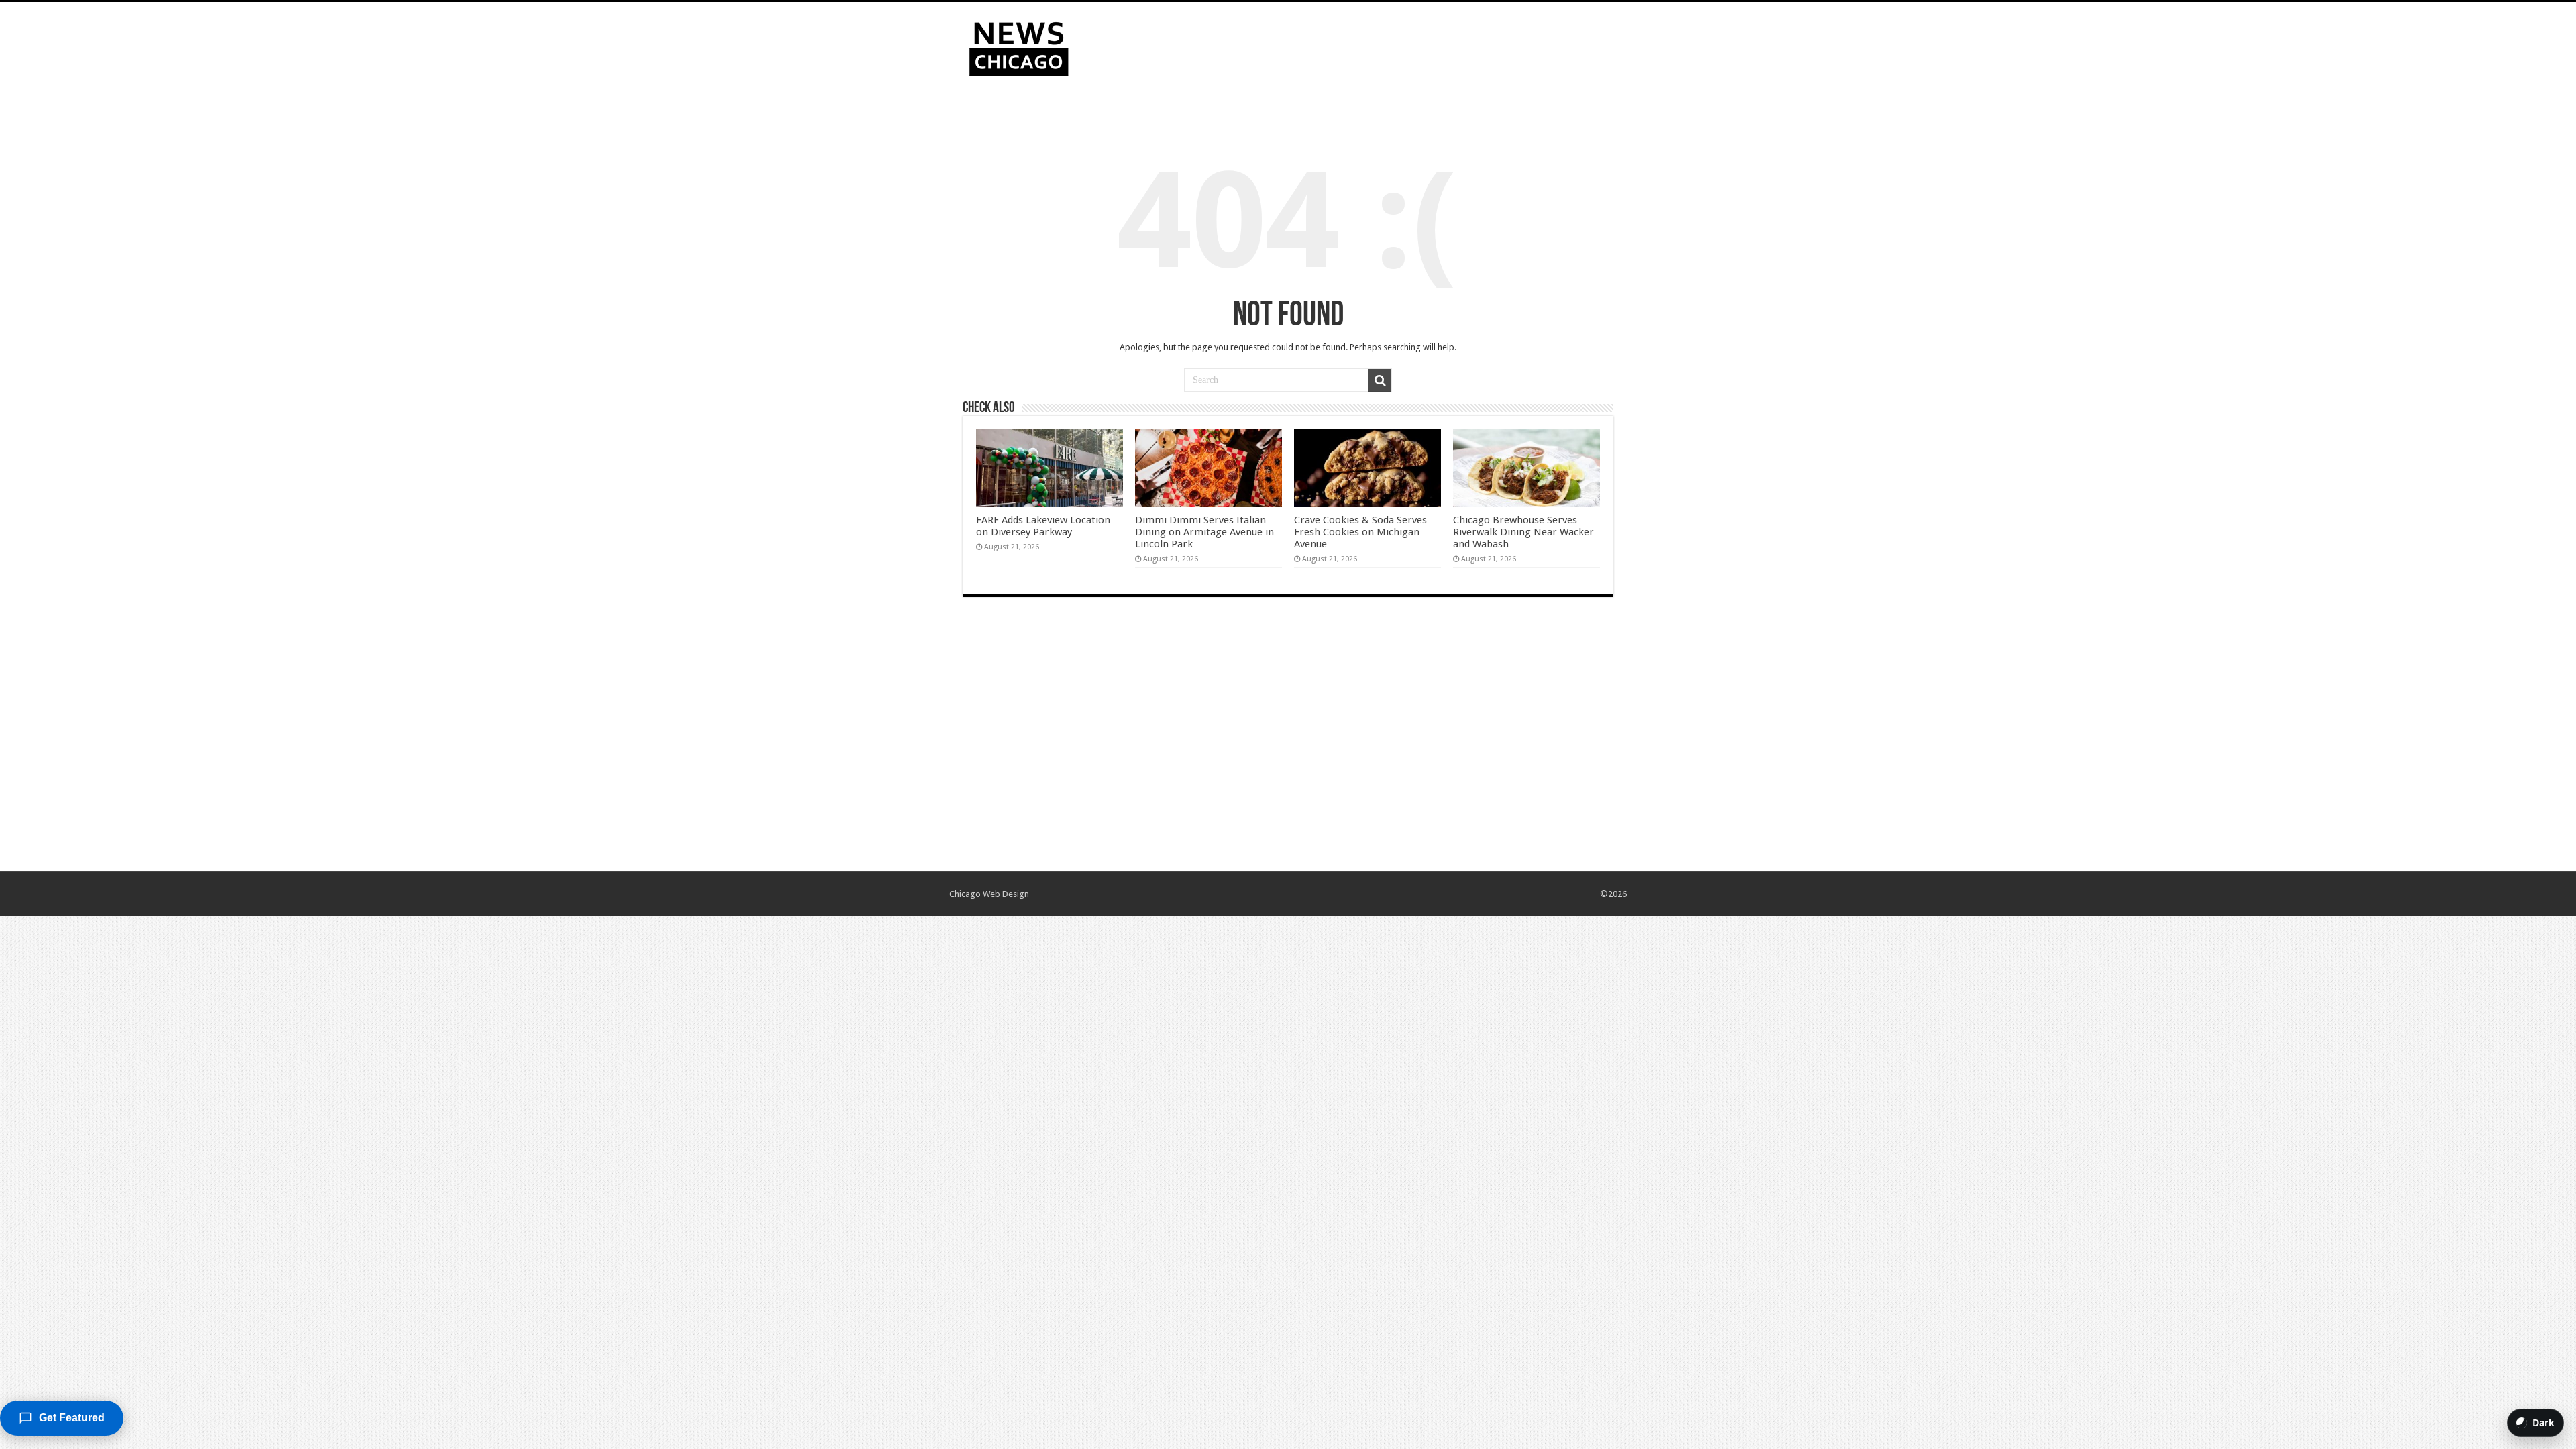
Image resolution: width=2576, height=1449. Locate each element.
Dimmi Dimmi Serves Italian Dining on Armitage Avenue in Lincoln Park (1204, 532)
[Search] (1380, 380)
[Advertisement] (1373, 46)
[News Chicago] (1019, 46)
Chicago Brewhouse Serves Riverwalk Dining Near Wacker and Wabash (1523, 532)
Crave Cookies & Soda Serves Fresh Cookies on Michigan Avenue (1360, 532)
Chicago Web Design (989, 894)
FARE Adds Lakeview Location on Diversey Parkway (1043, 526)
